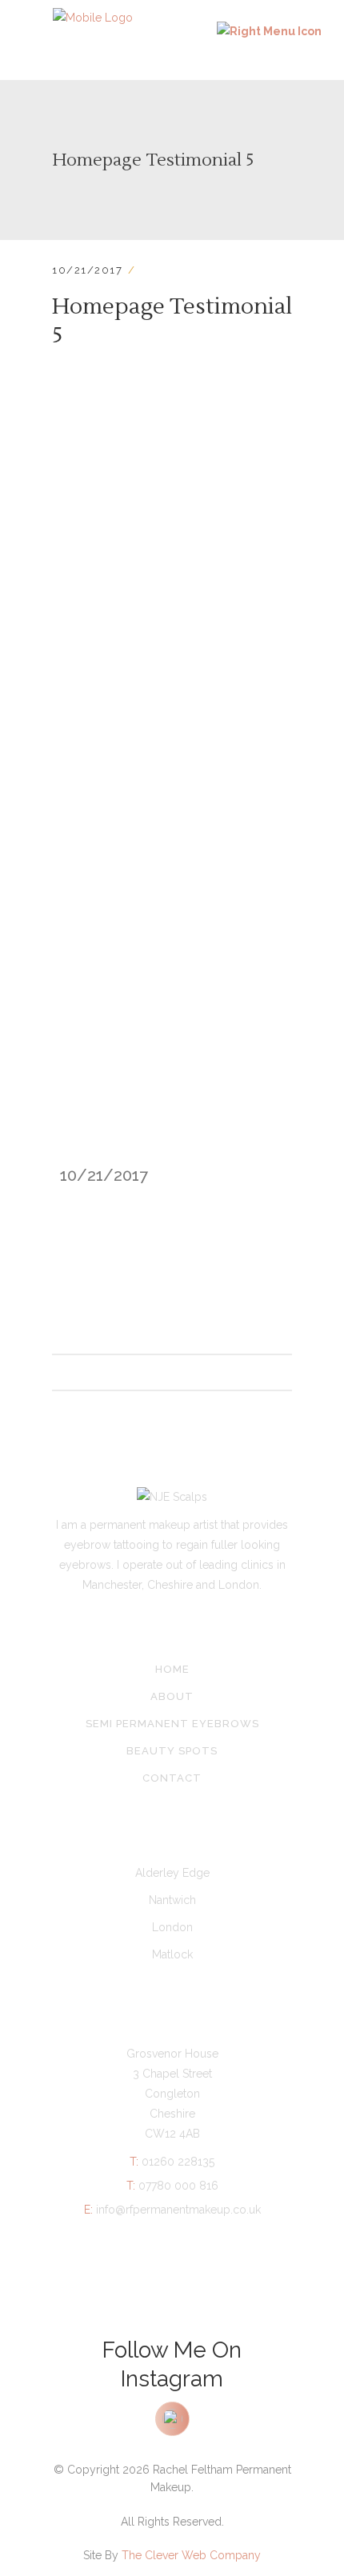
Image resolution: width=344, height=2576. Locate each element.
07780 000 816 (172, 2186)
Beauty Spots (172, 1751)
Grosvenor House (172, 2054)
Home (172, 1669)
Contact (172, 1778)
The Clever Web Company (191, 2555)
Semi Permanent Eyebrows (172, 1724)
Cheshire (172, 2114)
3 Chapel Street (172, 2074)
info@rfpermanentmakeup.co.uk (172, 2210)
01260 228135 (172, 2162)
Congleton (172, 2094)
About (172, 1696)
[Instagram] (172, 2425)
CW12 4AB (172, 2134)
